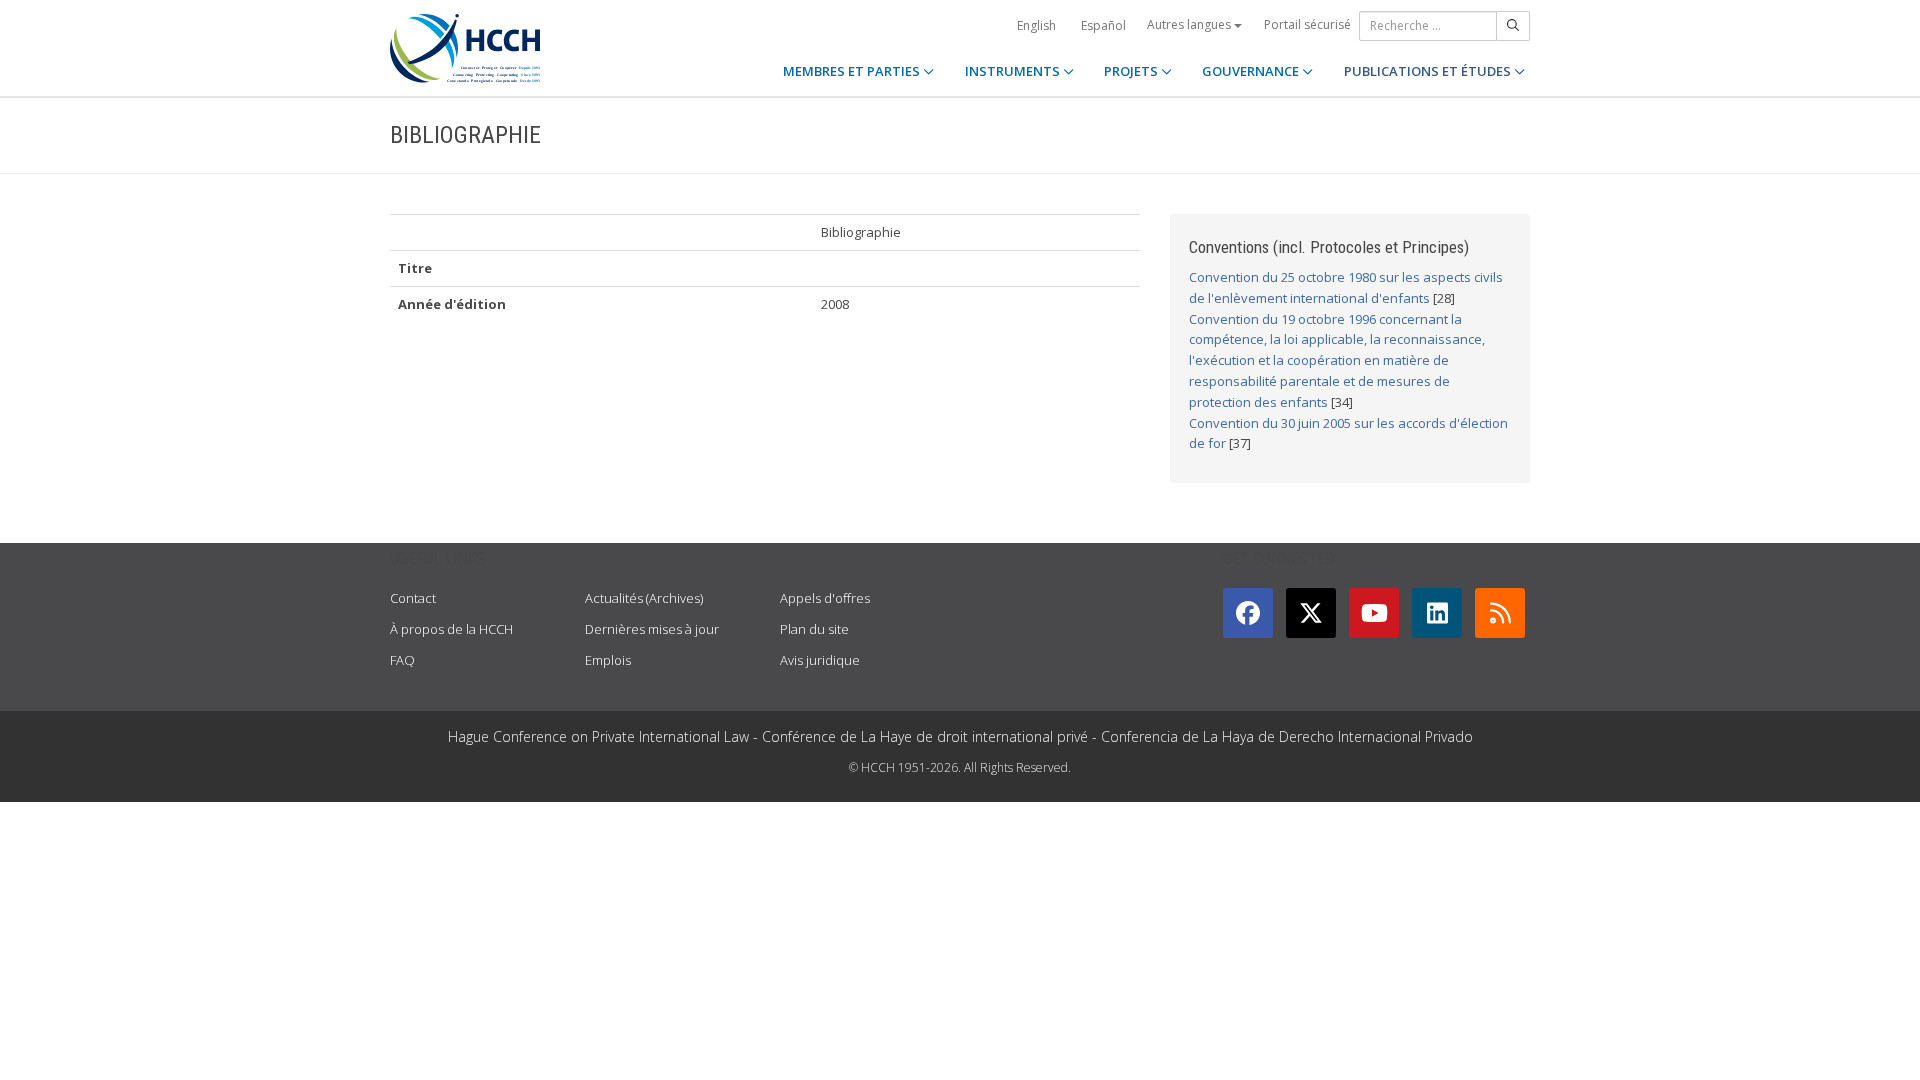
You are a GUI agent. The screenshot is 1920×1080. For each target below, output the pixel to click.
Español (1103, 25)
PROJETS (1132, 71)
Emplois (608, 660)
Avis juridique (820, 660)
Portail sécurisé (1307, 24)
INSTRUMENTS (1014, 71)
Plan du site (814, 629)
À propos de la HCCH (451, 629)
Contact (413, 598)
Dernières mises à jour (652, 629)
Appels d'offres (825, 598)
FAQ (402, 660)
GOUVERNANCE (1252, 71)
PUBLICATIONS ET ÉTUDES (1429, 71)
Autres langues (1190, 24)
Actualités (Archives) (644, 598)
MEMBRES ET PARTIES (853, 71)
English (1036, 25)
